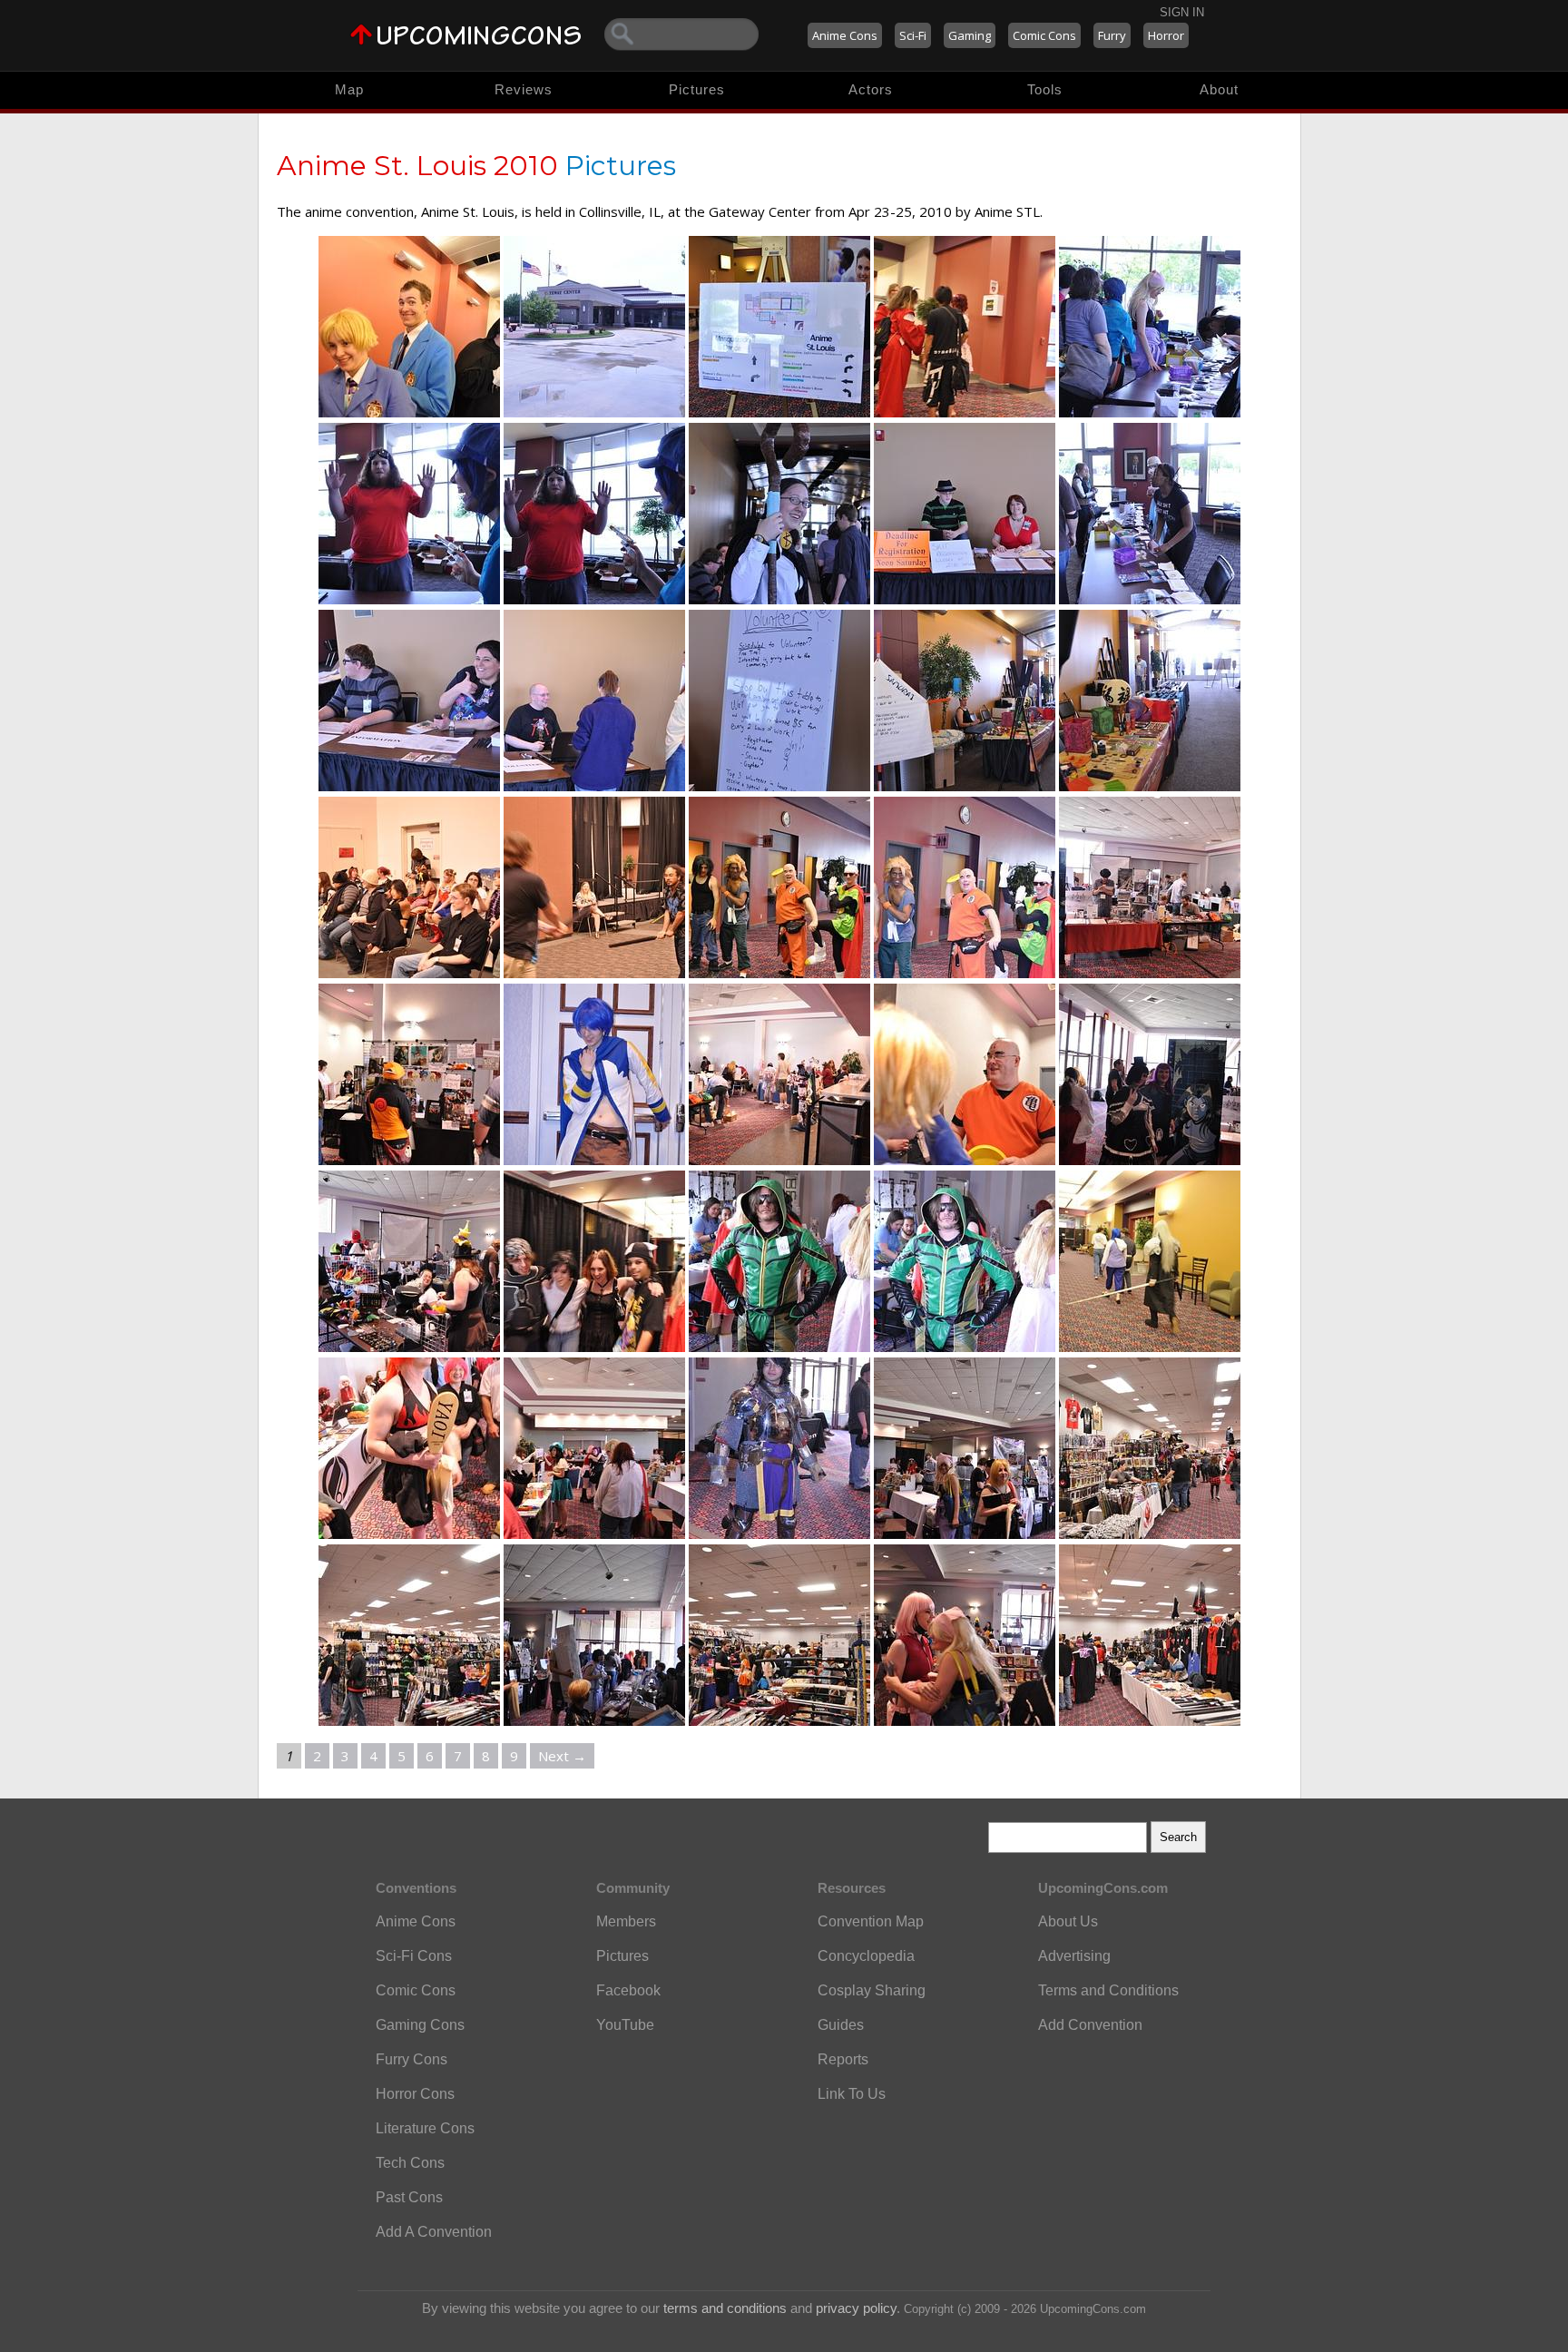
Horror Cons (415, 2094)
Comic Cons (1044, 35)
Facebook (628, 1990)
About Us (1068, 1921)
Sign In (1182, 12)
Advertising (1074, 1956)
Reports (843, 2059)
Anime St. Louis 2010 (417, 166)
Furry (1112, 35)
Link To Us (852, 2094)
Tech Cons (410, 2163)
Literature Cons (425, 2128)
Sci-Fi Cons (414, 1956)
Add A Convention (434, 2232)
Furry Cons (412, 2059)
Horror (1166, 35)
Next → (562, 1756)
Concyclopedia (866, 1956)
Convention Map (871, 1921)
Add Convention (1090, 2025)
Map (349, 89)
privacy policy (856, 2308)
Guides (841, 2025)
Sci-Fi (913, 35)
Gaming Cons (420, 2025)
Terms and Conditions (1108, 1990)
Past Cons (409, 2197)
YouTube (625, 2025)
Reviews (524, 89)
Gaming (970, 35)
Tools (1045, 89)
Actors (871, 89)
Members (626, 1921)
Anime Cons (845, 35)
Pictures (697, 89)
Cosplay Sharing (872, 1990)
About (1219, 89)
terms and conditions (725, 2308)
